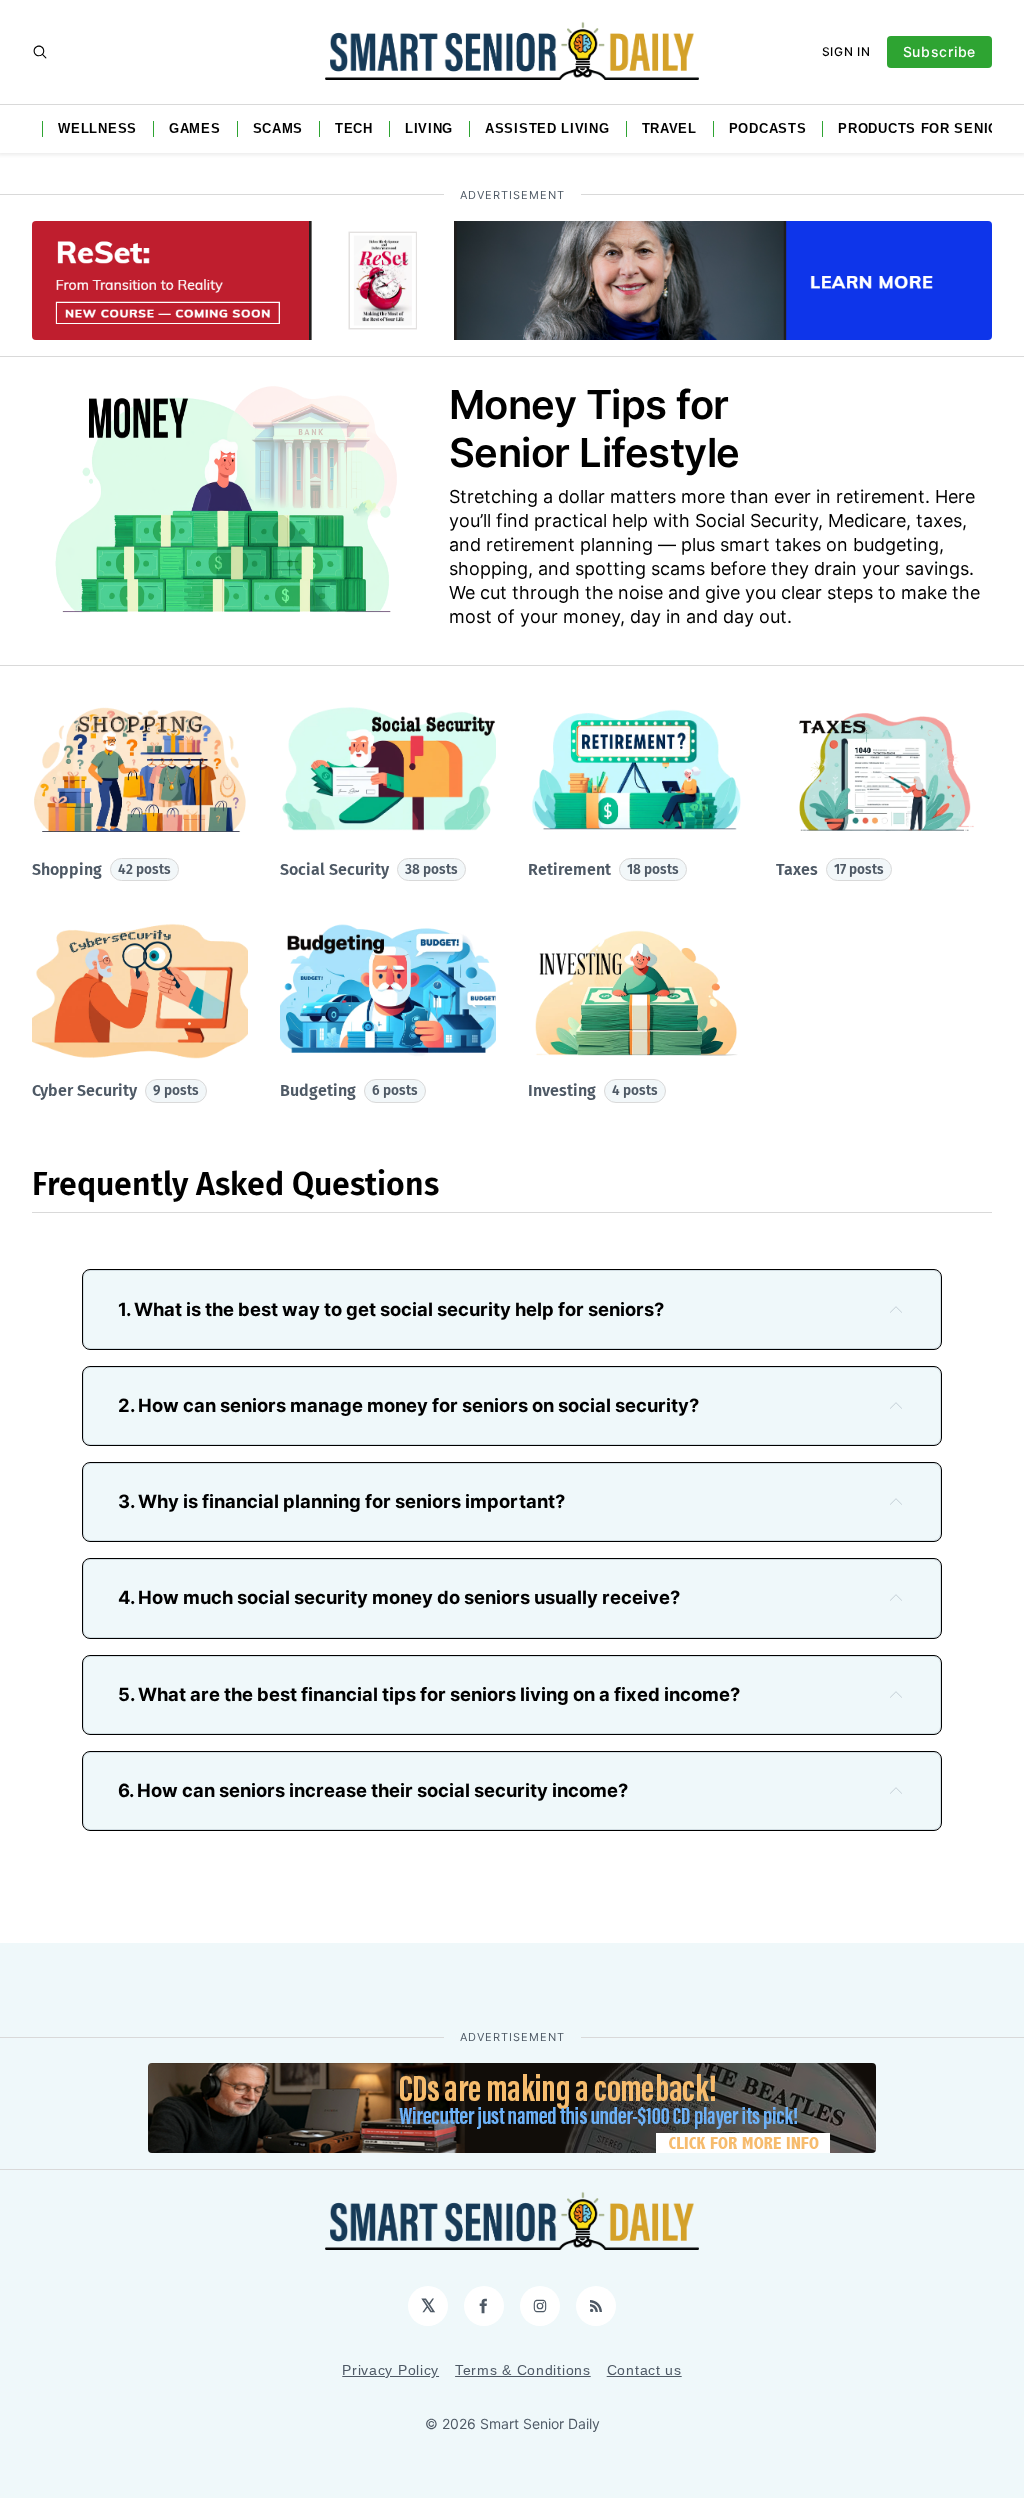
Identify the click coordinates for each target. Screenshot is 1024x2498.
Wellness (97, 128)
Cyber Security (115, 1090)
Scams (278, 128)
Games (195, 128)
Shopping (101, 869)
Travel (669, 128)
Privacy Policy (390, 2370)
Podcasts (768, 128)
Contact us (644, 2370)
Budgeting (349, 1090)
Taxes (830, 869)
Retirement (603, 869)
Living (429, 128)
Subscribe (939, 51)
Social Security (369, 869)
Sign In (846, 51)
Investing (593, 1090)
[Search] (40, 52)
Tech (354, 128)
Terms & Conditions (523, 2370)
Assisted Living (547, 128)
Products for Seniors (928, 128)
